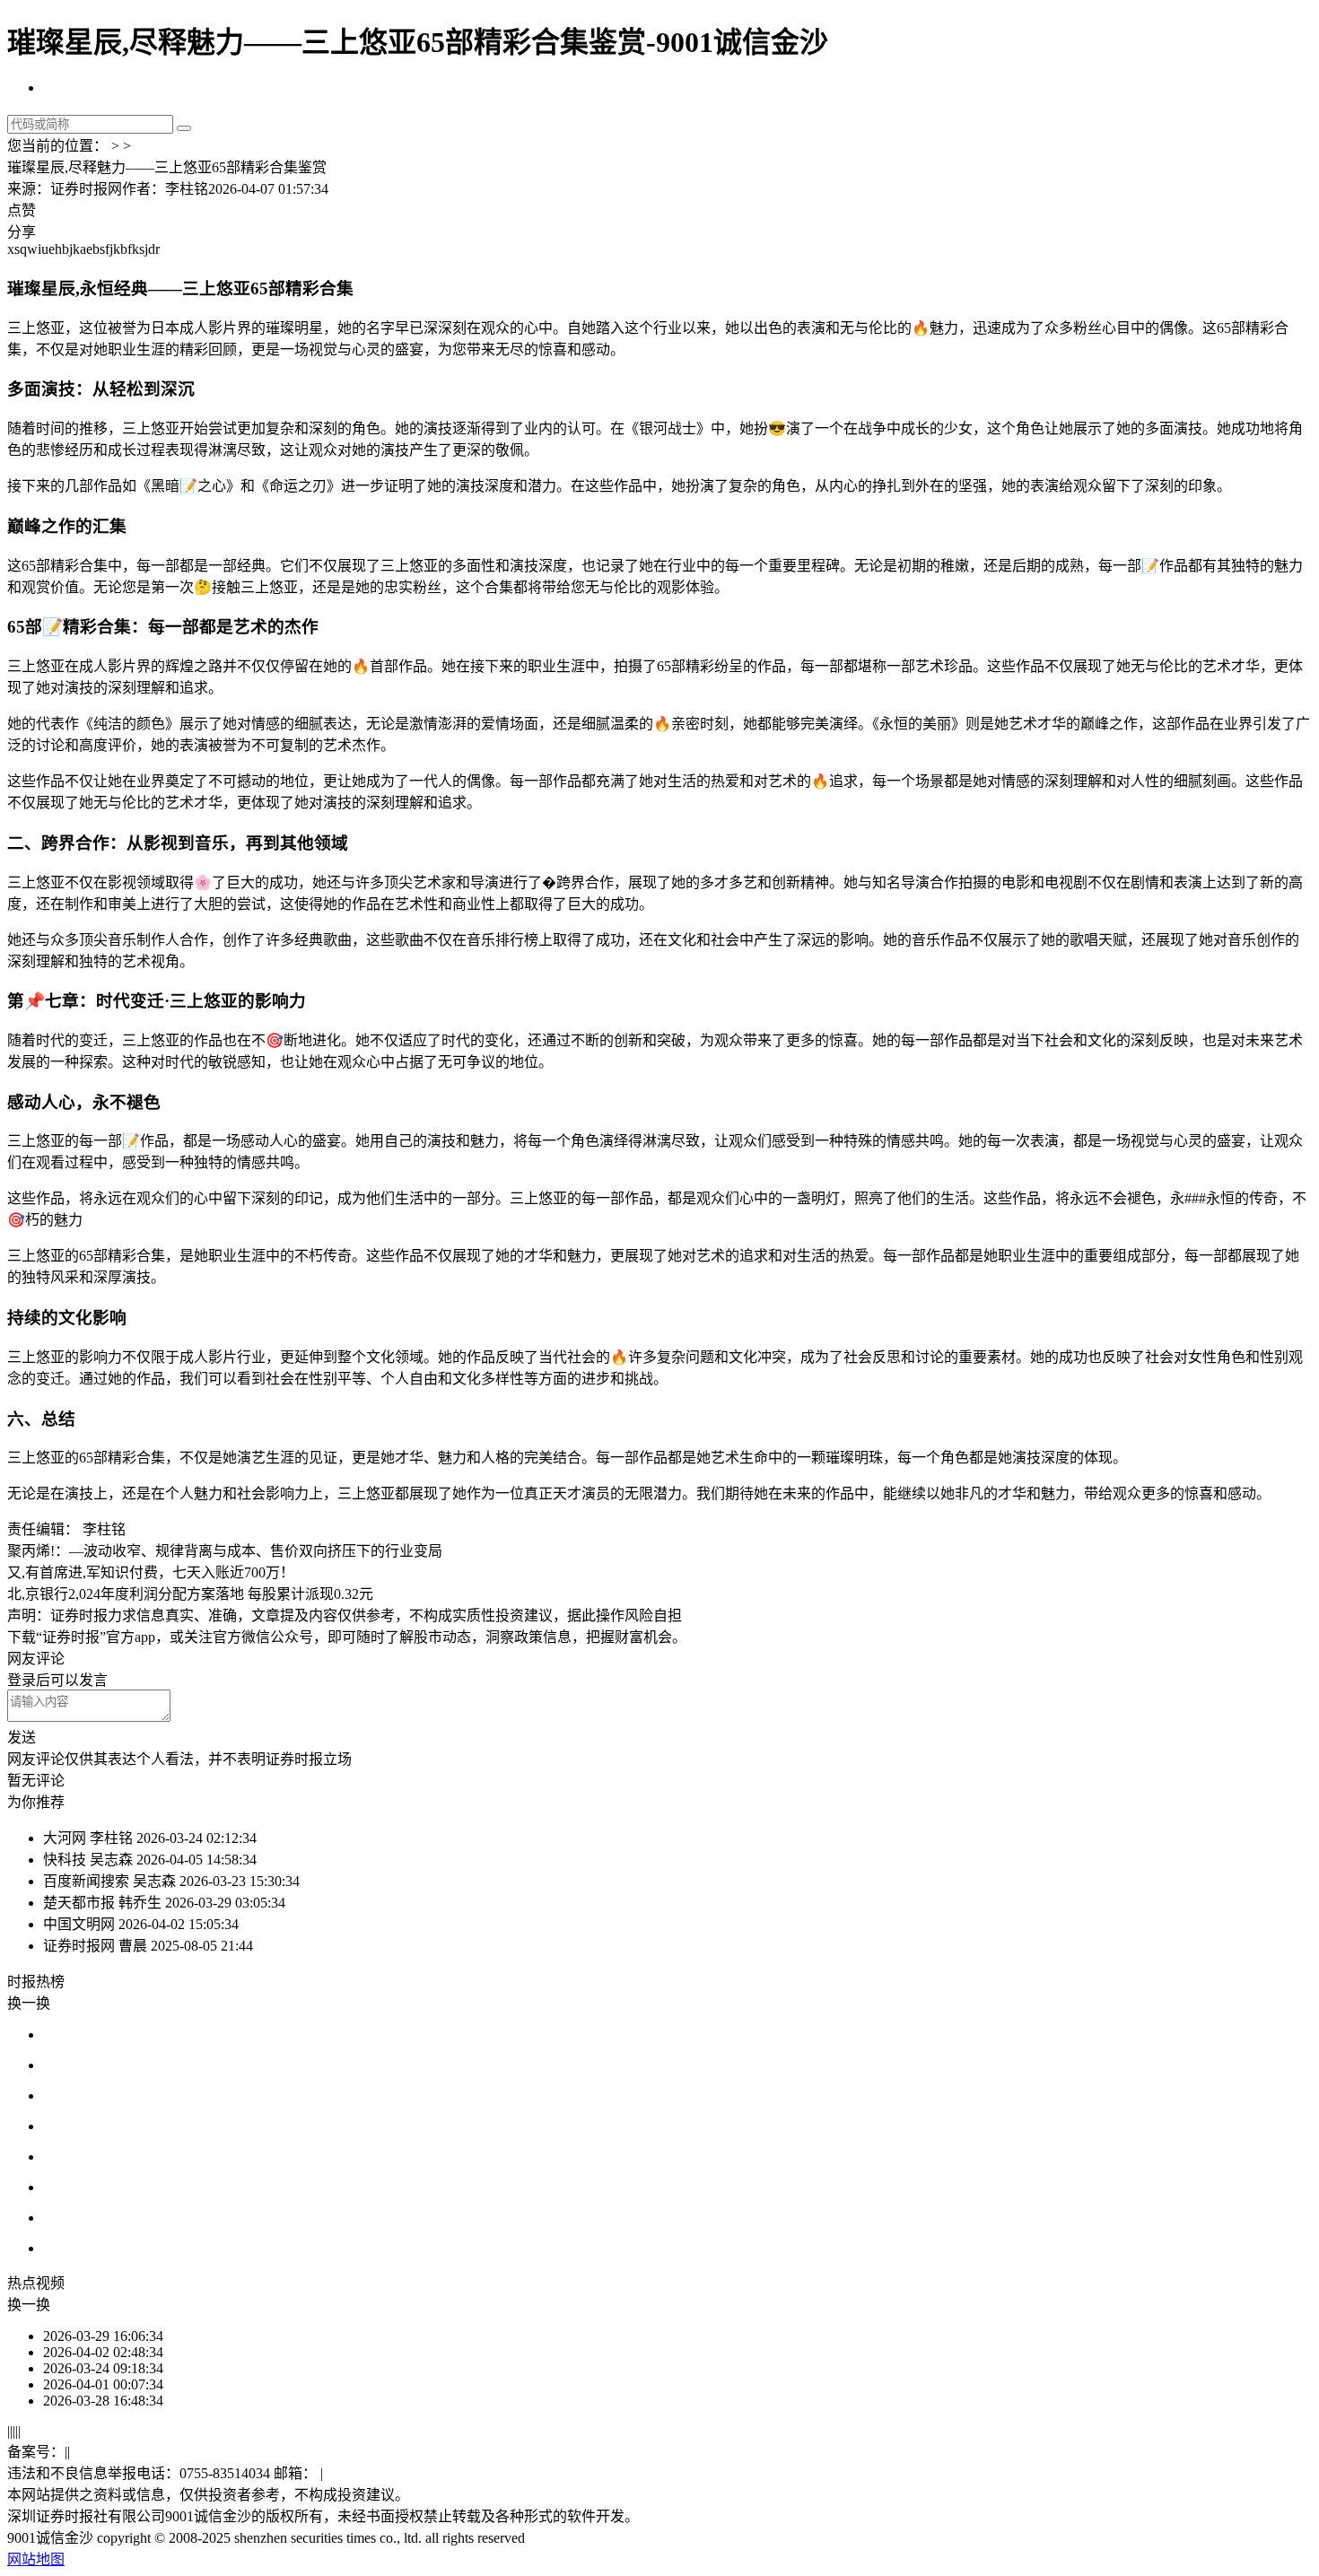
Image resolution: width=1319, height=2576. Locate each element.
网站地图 (36, 2559)
